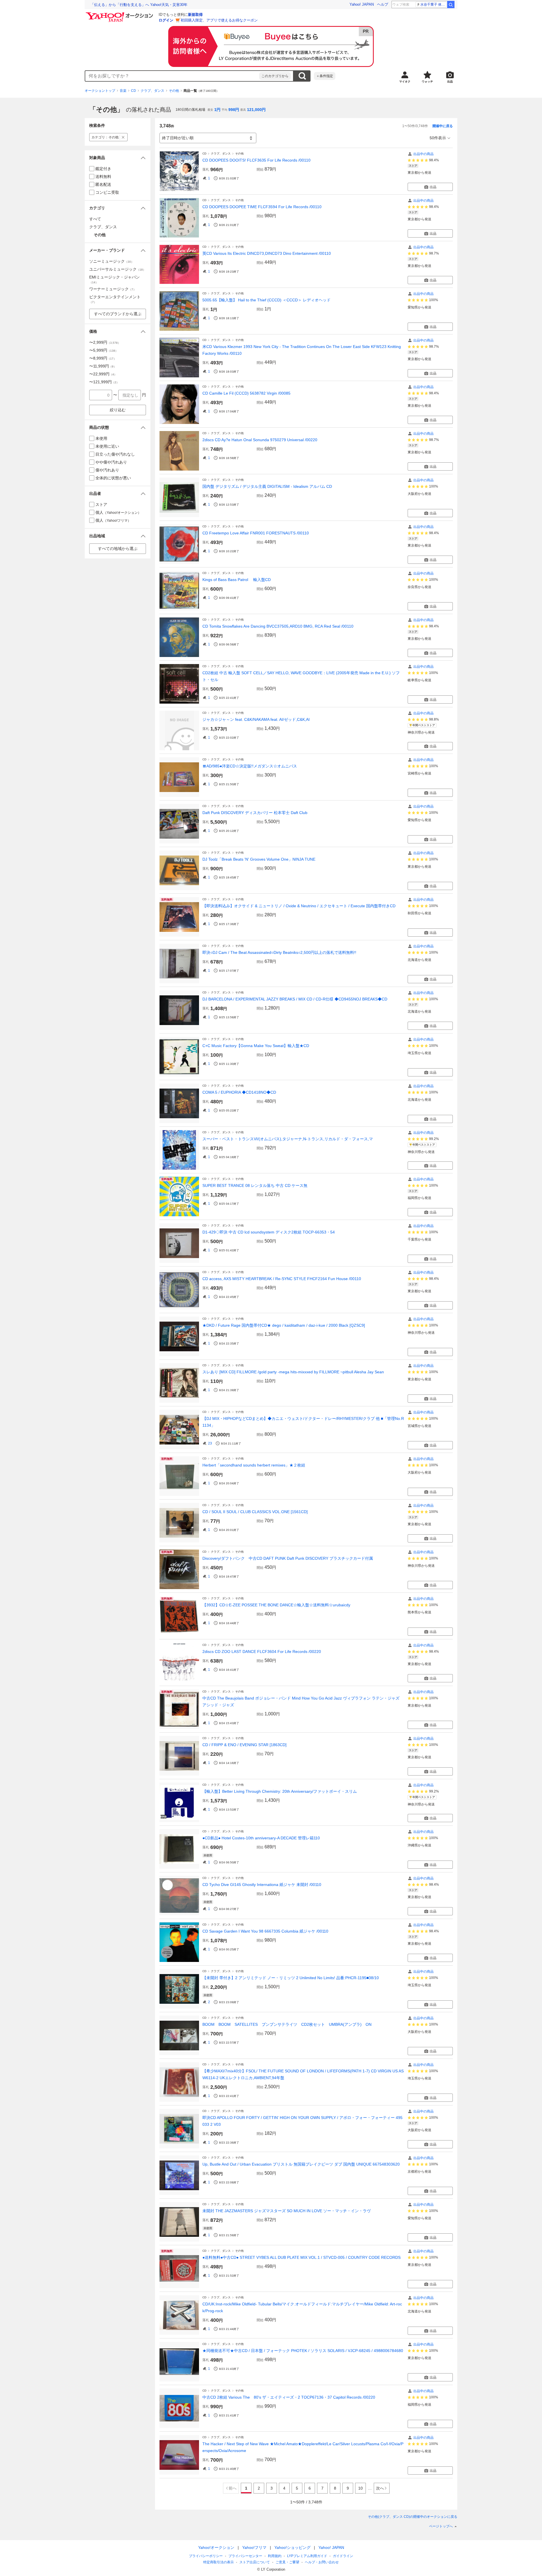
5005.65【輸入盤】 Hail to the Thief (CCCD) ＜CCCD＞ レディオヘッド (266, 300)
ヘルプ (383, 4)
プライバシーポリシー (206, 2556)
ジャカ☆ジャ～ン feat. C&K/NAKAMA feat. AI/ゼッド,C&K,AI (256, 719)
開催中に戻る (443, 126)
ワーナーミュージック (113, 289)
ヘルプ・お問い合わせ (322, 2562)
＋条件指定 (325, 76)
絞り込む (118, 410)
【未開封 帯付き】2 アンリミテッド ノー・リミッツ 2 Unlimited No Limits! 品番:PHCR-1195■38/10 (291, 1978)
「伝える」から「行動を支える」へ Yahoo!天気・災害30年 (139, 5)
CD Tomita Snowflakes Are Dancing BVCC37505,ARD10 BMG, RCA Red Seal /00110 (278, 626)
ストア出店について (255, 2562)
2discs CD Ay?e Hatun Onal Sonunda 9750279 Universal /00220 (260, 440)
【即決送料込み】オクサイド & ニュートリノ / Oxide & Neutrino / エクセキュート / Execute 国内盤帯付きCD (299, 906)
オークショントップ (100, 91)
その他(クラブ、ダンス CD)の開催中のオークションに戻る (413, 2517)
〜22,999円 (103, 374)
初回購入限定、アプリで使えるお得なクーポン (219, 20)
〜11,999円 (103, 366)
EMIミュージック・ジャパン (114, 279)
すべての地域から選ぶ (118, 549)
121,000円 (256, 110)
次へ (380, 2488)
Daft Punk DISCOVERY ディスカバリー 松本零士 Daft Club (255, 813)
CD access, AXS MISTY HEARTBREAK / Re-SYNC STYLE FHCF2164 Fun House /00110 (282, 1279)
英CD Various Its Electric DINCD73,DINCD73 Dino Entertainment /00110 (267, 253)
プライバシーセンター (245, 2556)
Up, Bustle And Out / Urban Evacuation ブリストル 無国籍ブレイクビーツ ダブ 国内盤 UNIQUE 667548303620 (301, 2164)
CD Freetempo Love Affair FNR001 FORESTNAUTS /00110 (256, 533)
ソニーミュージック (112, 261)
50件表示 (438, 138)
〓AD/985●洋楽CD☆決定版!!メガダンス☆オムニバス (250, 766)
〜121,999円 (104, 382)
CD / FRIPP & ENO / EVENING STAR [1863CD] (244, 1745)
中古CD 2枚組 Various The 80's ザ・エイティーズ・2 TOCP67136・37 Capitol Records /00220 (289, 2397)
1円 (217, 110)
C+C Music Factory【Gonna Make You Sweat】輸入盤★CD (256, 1046)
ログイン (166, 20)
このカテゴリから (275, 76)
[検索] (451, 5)
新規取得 (195, 15)
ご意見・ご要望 (287, 2562)
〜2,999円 (105, 342)
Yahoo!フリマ (254, 2547)
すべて (95, 219)
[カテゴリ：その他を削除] (123, 137)
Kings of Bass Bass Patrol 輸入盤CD (237, 580)
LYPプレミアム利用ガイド (307, 2556)
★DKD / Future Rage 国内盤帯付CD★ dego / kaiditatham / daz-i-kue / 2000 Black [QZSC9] (284, 1325)
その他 (174, 91)
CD (134, 91)
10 (360, 2488)
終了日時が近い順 (178, 138)
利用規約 (275, 2556)
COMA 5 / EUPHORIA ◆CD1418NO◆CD (239, 1092)
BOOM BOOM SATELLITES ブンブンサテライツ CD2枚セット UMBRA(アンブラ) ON (287, 2024)
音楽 (123, 91)
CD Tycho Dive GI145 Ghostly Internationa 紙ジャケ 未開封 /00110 (262, 1885)
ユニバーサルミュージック (117, 269)
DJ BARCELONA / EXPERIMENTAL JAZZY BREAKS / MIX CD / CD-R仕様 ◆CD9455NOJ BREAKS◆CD (295, 999)
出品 (433, 187)
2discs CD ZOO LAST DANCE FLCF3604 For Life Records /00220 (262, 1652)
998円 (234, 110)
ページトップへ (441, 2526)
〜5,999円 (104, 350)
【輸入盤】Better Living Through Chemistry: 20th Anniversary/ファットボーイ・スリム (282, 1791)
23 (210, 1443)
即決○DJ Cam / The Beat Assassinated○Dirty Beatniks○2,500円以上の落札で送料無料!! (279, 952)
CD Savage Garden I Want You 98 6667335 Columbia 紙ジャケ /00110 (265, 1931)
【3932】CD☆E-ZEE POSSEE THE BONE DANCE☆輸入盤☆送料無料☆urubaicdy (276, 1605)
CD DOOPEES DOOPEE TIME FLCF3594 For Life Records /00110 (262, 207)
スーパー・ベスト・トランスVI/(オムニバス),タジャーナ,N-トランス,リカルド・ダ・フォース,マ (288, 1139)
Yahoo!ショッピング (292, 2547)
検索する (302, 76)
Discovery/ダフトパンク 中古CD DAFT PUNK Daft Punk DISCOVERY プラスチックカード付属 (288, 1558)
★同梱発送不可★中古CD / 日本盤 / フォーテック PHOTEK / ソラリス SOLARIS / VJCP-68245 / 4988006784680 (303, 2351)
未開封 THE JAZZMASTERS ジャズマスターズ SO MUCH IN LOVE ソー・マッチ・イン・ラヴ (287, 2211)
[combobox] (172, 76)
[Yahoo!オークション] (120, 14)
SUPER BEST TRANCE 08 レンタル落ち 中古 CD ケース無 (255, 1185)
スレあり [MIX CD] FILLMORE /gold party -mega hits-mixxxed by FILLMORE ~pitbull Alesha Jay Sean (293, 1372)
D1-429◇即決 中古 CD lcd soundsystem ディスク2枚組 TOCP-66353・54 (269, 1232)
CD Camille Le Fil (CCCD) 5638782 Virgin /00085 (246, 393)
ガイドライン (343, 2556)
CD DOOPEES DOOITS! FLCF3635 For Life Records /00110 (256, 160)
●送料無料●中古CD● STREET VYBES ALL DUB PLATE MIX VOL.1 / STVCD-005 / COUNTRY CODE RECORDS (301, 2257)
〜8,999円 (103, 358)
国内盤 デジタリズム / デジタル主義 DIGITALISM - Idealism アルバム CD (267, 486)
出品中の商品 (423, 154)
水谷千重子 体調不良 (433, 5)
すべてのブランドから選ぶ (118, 314)
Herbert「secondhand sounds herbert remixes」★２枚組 (254, 1465)
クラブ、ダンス (152, 91)
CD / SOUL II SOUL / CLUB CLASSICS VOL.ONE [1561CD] (255, 1512)
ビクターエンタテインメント (115, 299)
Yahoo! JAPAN (362, 4)
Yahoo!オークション (216, 2547)
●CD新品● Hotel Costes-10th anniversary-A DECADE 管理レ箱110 (261, 1838)
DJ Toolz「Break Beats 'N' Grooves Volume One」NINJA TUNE (259, 859)
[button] (118, 158)
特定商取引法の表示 (218, 2562)
